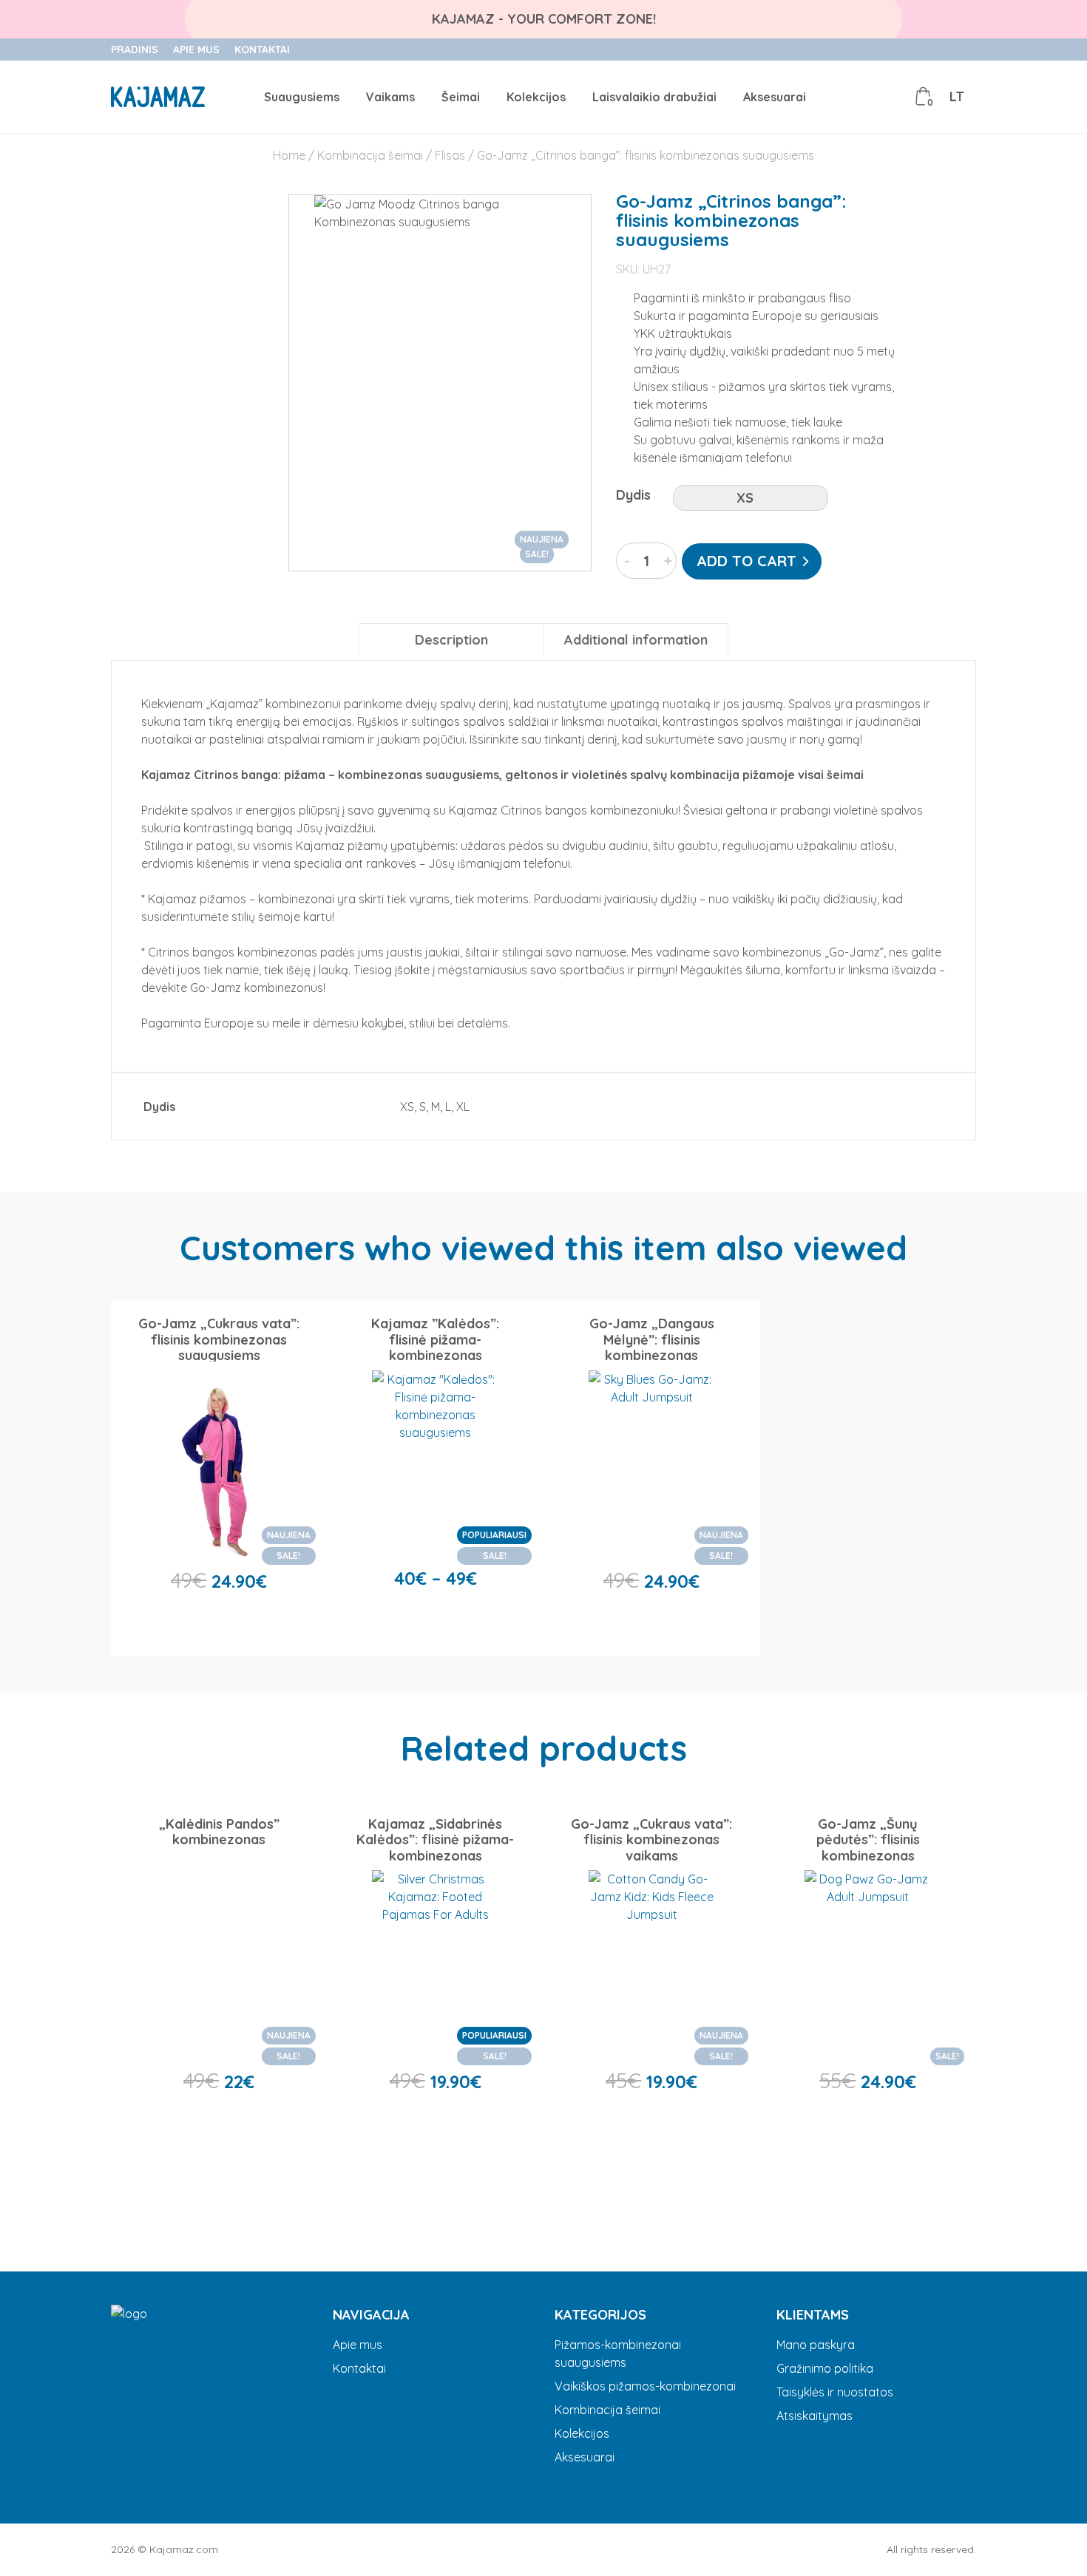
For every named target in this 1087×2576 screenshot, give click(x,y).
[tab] (451, 640)
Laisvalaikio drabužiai (654, 97)
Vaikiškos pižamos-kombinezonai (645, 2386)
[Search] (857, 97)
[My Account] (890, 97)
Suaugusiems (302, 97)
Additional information (636, 640)
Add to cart (746, 561)
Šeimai (461, 97)
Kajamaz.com (184, 2549)
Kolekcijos (536, 97)
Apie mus (196, 50)
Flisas (450, 155)
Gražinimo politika (825, 2368)
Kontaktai (262, 50)
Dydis (633, 495)
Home (289, 155)
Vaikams (390, 97)
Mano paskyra (816, 2345)
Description (451, 640)
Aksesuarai (775, 97)
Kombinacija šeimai (370, 155)
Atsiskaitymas (815, 2416)
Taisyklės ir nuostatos (835, 2392)
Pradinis (135, 50)
